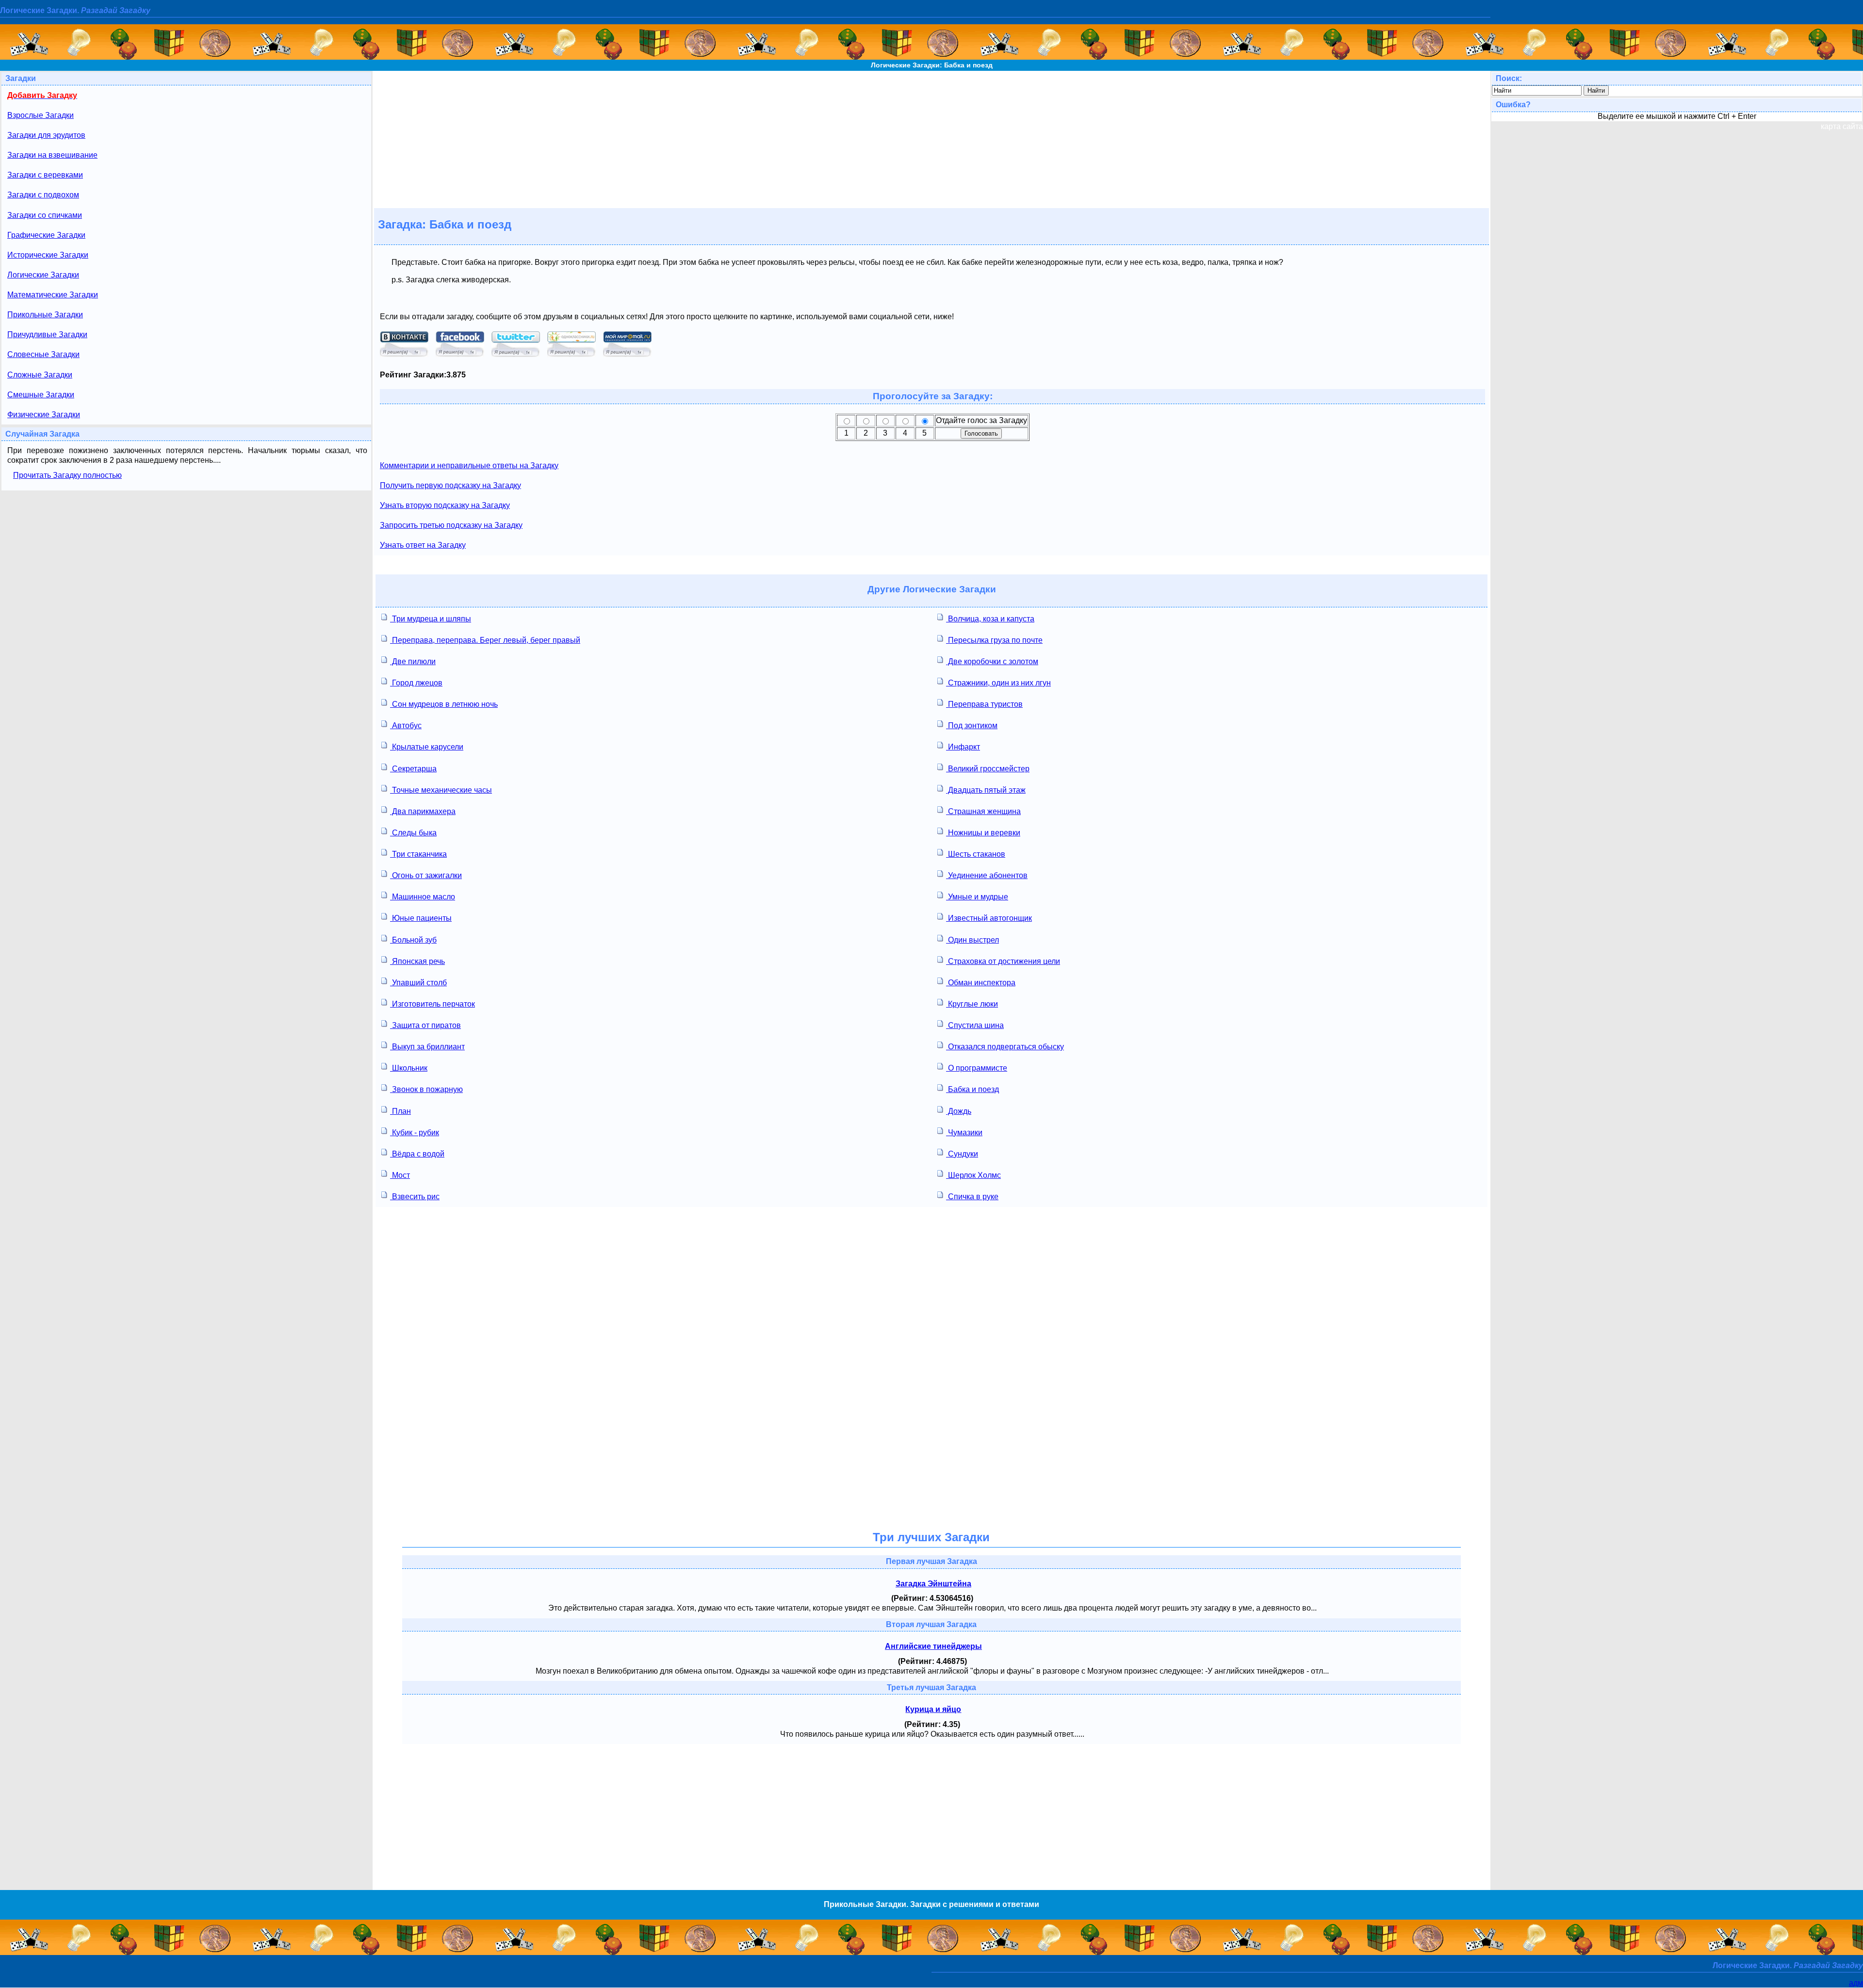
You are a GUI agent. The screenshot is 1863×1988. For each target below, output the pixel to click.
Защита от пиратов (425, 1025)
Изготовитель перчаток (433, 1004)
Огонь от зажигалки (426, 875)
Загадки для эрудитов (46, 135)
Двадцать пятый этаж (986, 790)
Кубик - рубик (415, 1133)
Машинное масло (423, 897)
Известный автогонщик (989, 918)
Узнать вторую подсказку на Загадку (445, 505)
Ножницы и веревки (983, 833)
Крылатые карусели (427, 747)
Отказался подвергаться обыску (1005, 1047)
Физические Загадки (44, 415)
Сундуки (962, 1154)
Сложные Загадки (40, 375)
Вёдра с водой (417, 1154)
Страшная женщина (983, 811)
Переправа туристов (984, 704)
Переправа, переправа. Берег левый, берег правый (485, 640)
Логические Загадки (43, 275)
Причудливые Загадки (47, 334)
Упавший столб (418, 983)
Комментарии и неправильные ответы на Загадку (469, 465)
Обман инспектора (981, 983)
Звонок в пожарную (426, 1089)
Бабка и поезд (972, 1089)
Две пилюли (413, 661)
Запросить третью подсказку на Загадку (451, 525)
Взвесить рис (415, 1197)
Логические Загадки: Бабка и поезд (932, 65)
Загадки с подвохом (43, 195)
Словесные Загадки (43, 354)
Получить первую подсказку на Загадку (450, 485)
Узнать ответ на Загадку (423, 545)
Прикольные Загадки (45, 315)
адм (1856, 1983)
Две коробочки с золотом (992, 661)
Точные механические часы (441, 790)
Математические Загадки (53, 295)
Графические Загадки (46, 235)
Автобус (406, 725)
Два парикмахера (423, 811)
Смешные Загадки (41, 395)
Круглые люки (972, 1004)
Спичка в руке (972, 1197)
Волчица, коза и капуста (990, 619)
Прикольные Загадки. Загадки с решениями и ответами (931, 1904)
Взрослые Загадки (41, 115)
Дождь (959, 1111)
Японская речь (417, 961)
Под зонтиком (972, 725)
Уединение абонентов (987, 875)
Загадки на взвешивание (52, 155)
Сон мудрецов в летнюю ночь (444, 704)
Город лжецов (416, 683)
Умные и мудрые (977, 897)
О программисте (977, 1068)
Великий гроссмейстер (988, 769)
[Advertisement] (931, 139)
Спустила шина (975, 1025)
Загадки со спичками (45, 215)
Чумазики (964, 1133)
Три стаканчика (418, 854)
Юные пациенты (421, 918)
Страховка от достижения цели (1003, 961)
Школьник (409, 1068)
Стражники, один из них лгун (998, 683)
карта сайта (1842, 126)
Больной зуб (413, 940)
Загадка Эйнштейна (933, 1584)
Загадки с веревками (45, 175)
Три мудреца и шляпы (431, 619)
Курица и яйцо (933, 1709)
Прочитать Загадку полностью (67, 475)
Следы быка (413, 833)
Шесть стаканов (976, 854)
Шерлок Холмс (973, 1175)
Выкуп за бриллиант (427, 1047)
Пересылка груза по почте (994, 640)
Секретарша (413, 769)
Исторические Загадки (48, 255)
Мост (400, 1175)
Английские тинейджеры (933, 1646)
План (400, 1111)
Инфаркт (963, 747)
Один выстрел (972, 940)
